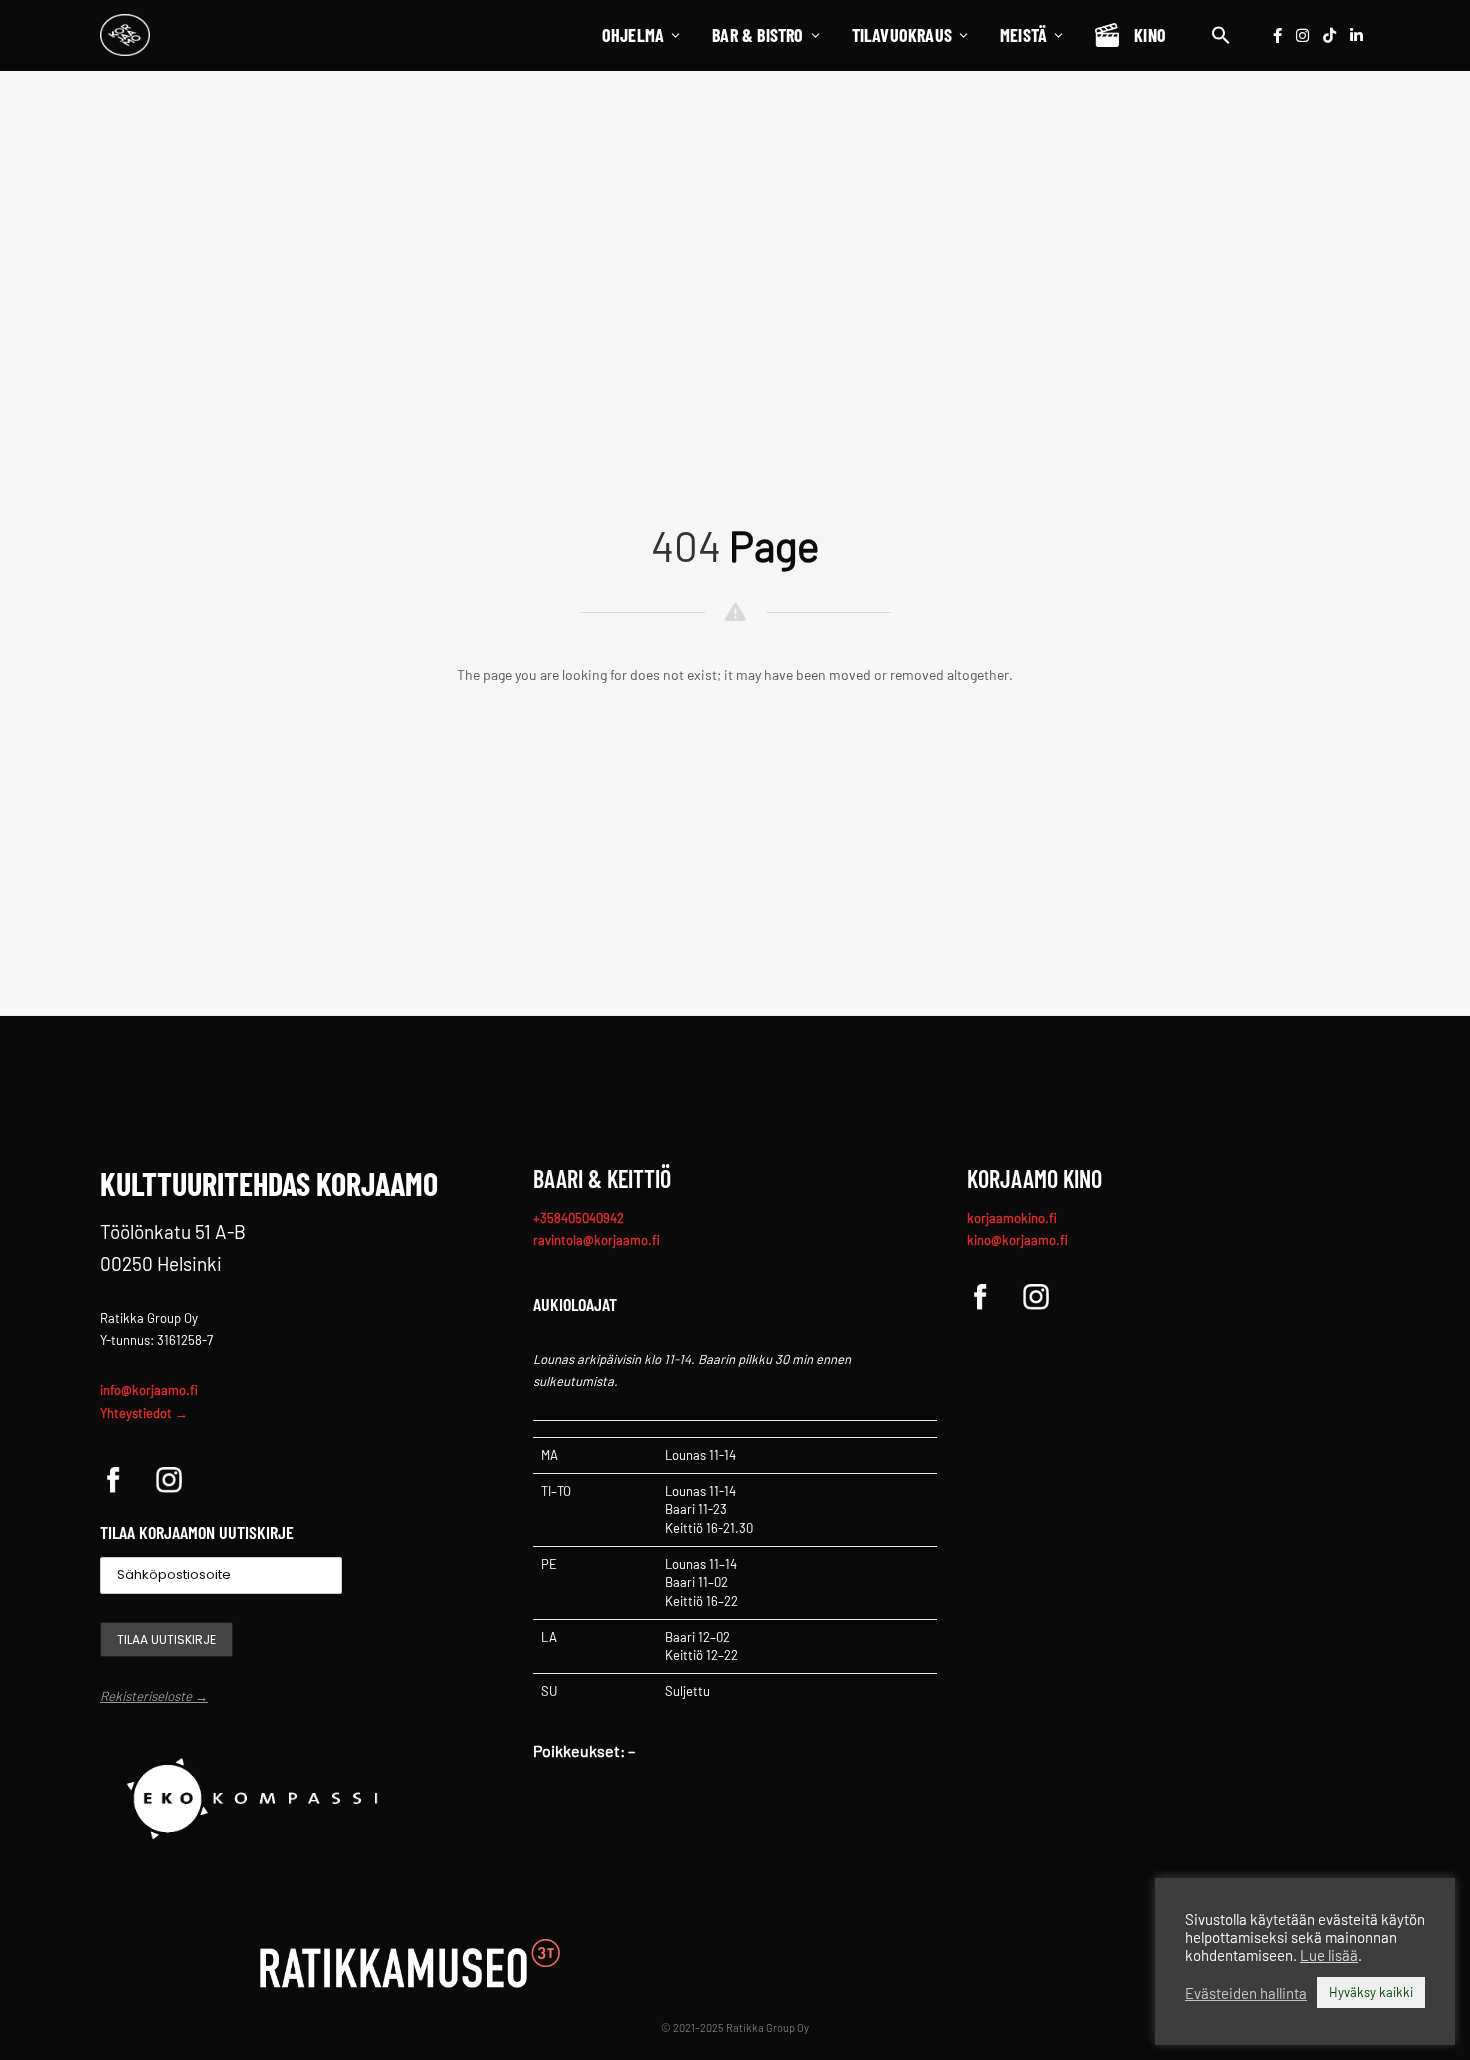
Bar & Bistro (757, 35)
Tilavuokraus (902, 35)
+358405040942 (578, 1218)
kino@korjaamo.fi (1017, 1240)
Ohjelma (633, 35)
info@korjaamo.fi (149, 1390)
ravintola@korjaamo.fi (596, 1240)
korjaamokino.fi (1012, 1218)
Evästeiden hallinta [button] (1246, 1993)
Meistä (1023, 35)
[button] (1221, 35)
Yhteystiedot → (144, 1413)
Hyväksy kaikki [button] (1371, 1992)
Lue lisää (1329, 1955)
